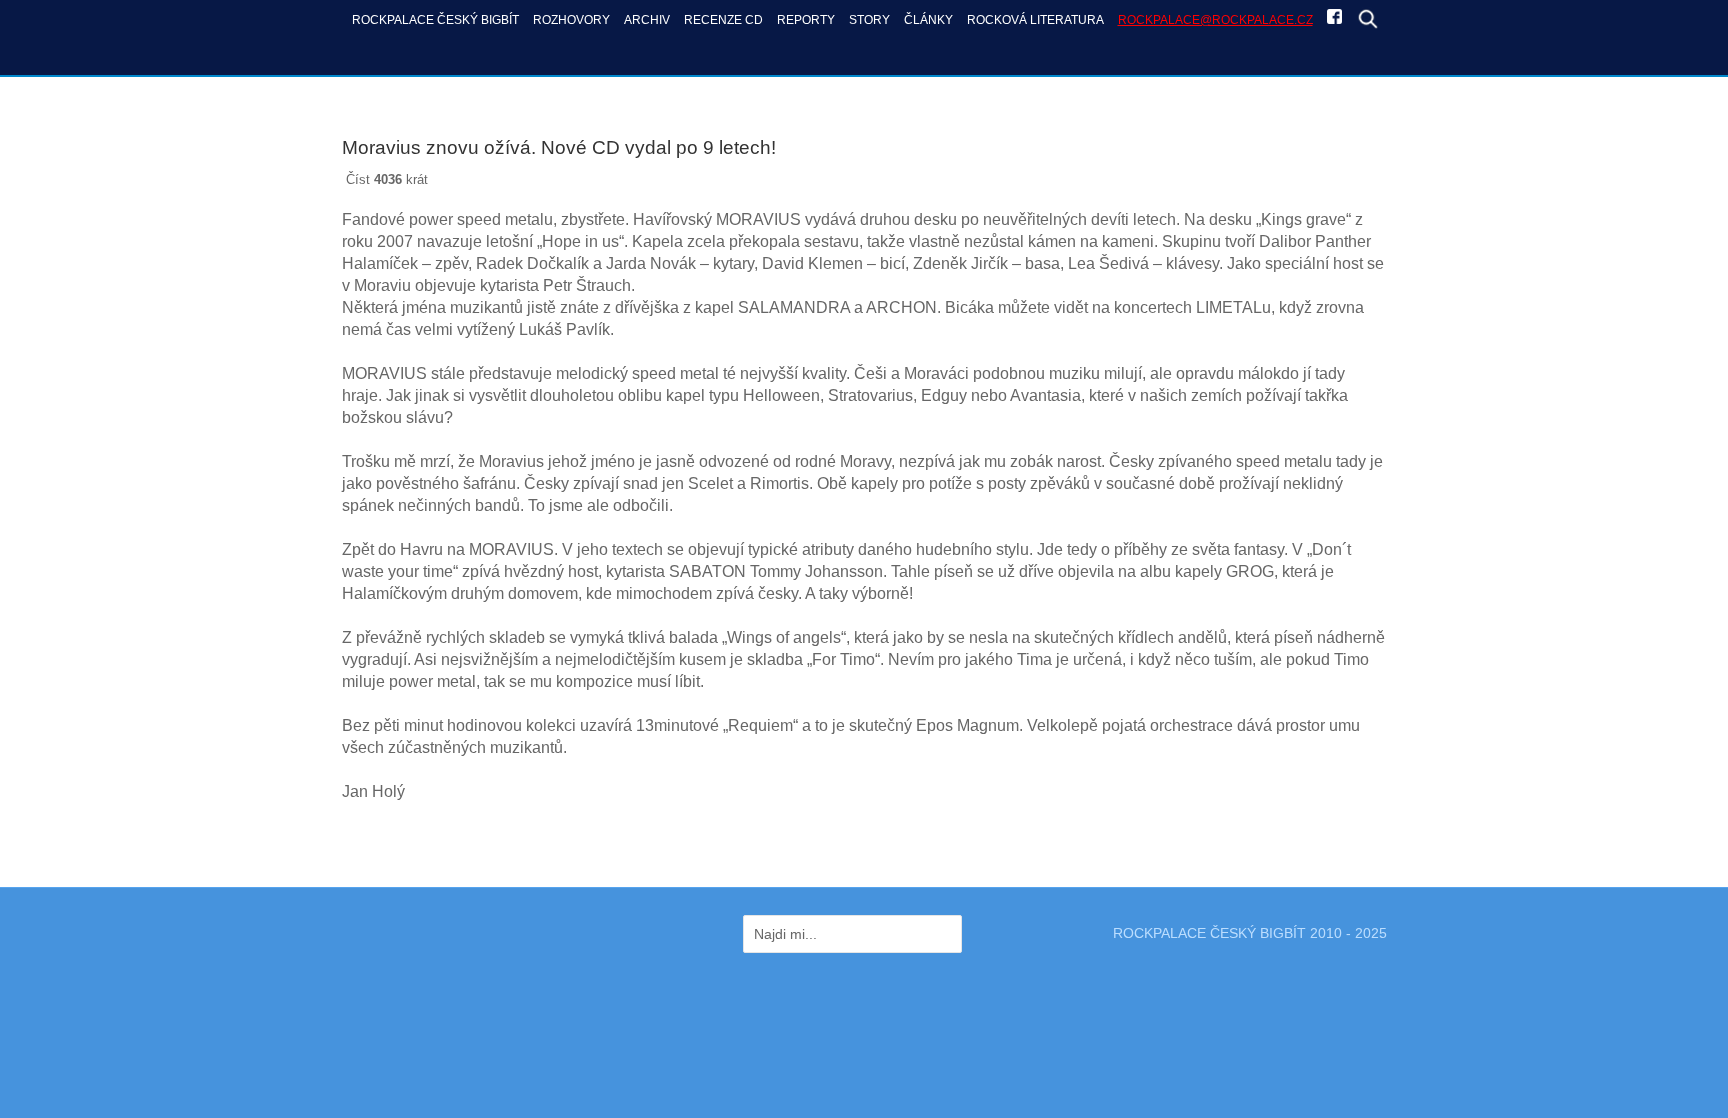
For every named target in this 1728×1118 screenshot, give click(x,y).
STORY (869, 19)
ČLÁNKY (928, 19)
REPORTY (806, 19)
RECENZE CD (723, 19)
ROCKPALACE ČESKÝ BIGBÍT (435, 19)
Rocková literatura (1035, 19)
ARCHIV (647, 19)
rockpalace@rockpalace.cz (1215, 19)
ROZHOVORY (571, 19)
